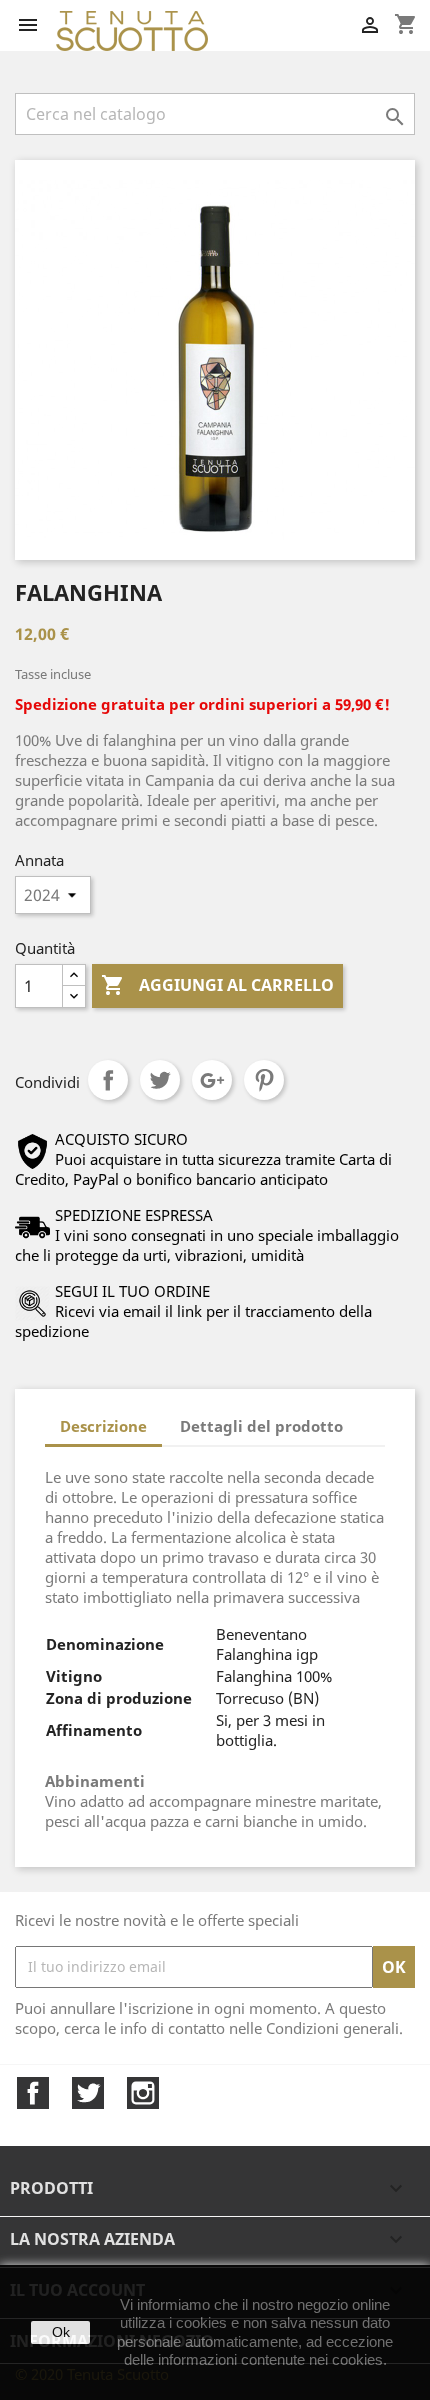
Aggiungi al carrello (217, 985)
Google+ (212, 1080)
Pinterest (264, 1080)
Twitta (160, 1080)
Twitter (88, 2093)
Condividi (108, 1080)
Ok (61, 2332)
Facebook (33, 2093)
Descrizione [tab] (103, 1426)
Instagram (143, 2093)
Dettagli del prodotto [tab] (261, 1426)
